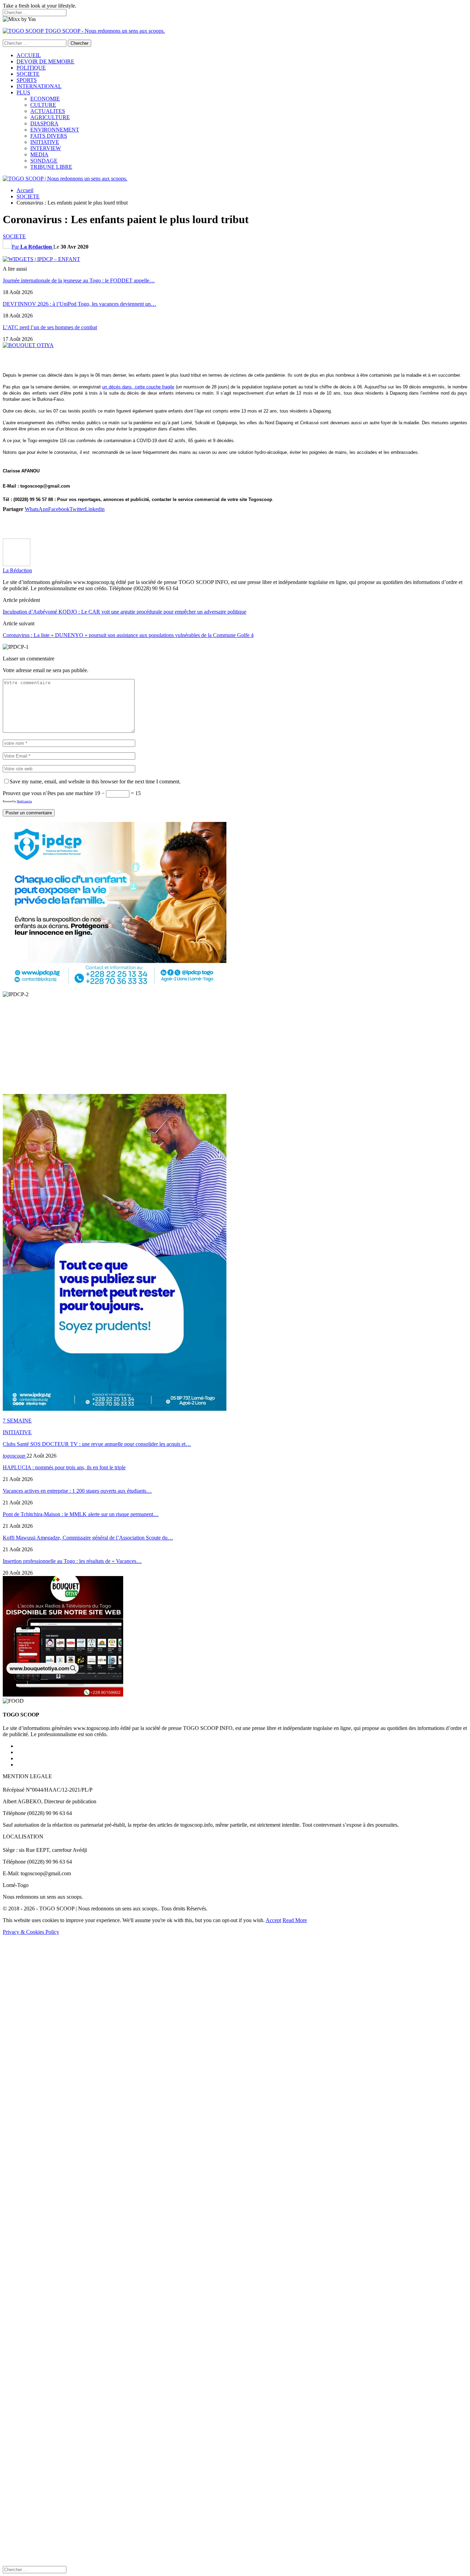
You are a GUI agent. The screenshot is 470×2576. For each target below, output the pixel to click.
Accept (273, 1920)
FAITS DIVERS (49, 136)
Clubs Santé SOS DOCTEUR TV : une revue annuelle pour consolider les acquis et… (97, 1444)
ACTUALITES (48, 111)
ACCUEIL (29, 55)
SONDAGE (44, 161)
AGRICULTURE (50, 117)
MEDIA (39, 154)
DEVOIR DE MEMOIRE (45, 61)
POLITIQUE (31, 68)
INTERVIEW (46, 148)
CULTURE (43, 105)
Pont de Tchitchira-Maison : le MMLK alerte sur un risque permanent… (81, 1514)
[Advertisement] (209, 525)
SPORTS (27, 80)
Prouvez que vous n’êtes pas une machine (48, 793)
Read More (295, 1920)
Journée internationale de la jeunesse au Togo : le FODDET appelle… (79, 280)
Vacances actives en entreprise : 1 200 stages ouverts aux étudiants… (77, 1491)
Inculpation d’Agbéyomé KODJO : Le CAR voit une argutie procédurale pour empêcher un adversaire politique (125, 612)
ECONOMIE (45, 99)
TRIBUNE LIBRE (51, 167)
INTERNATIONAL (39, 86)
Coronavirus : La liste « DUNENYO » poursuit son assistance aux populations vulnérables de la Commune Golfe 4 (128, 635)
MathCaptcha (24, 801)
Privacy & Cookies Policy (31, 1932)
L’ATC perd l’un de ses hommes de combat (50, 327)
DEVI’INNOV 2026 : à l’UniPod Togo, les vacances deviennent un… (79, 304)
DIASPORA (44, 123)
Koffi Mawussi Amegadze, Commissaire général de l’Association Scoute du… (88, 1538)
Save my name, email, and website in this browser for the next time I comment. (95, 781)
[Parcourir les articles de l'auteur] (17, 564)
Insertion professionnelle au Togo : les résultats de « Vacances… (72, 1561)
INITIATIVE (45, 142)
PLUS (23, 92)
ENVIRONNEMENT (55, 130)
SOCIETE (28, 74)
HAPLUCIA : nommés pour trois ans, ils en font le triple (64, 1467)
